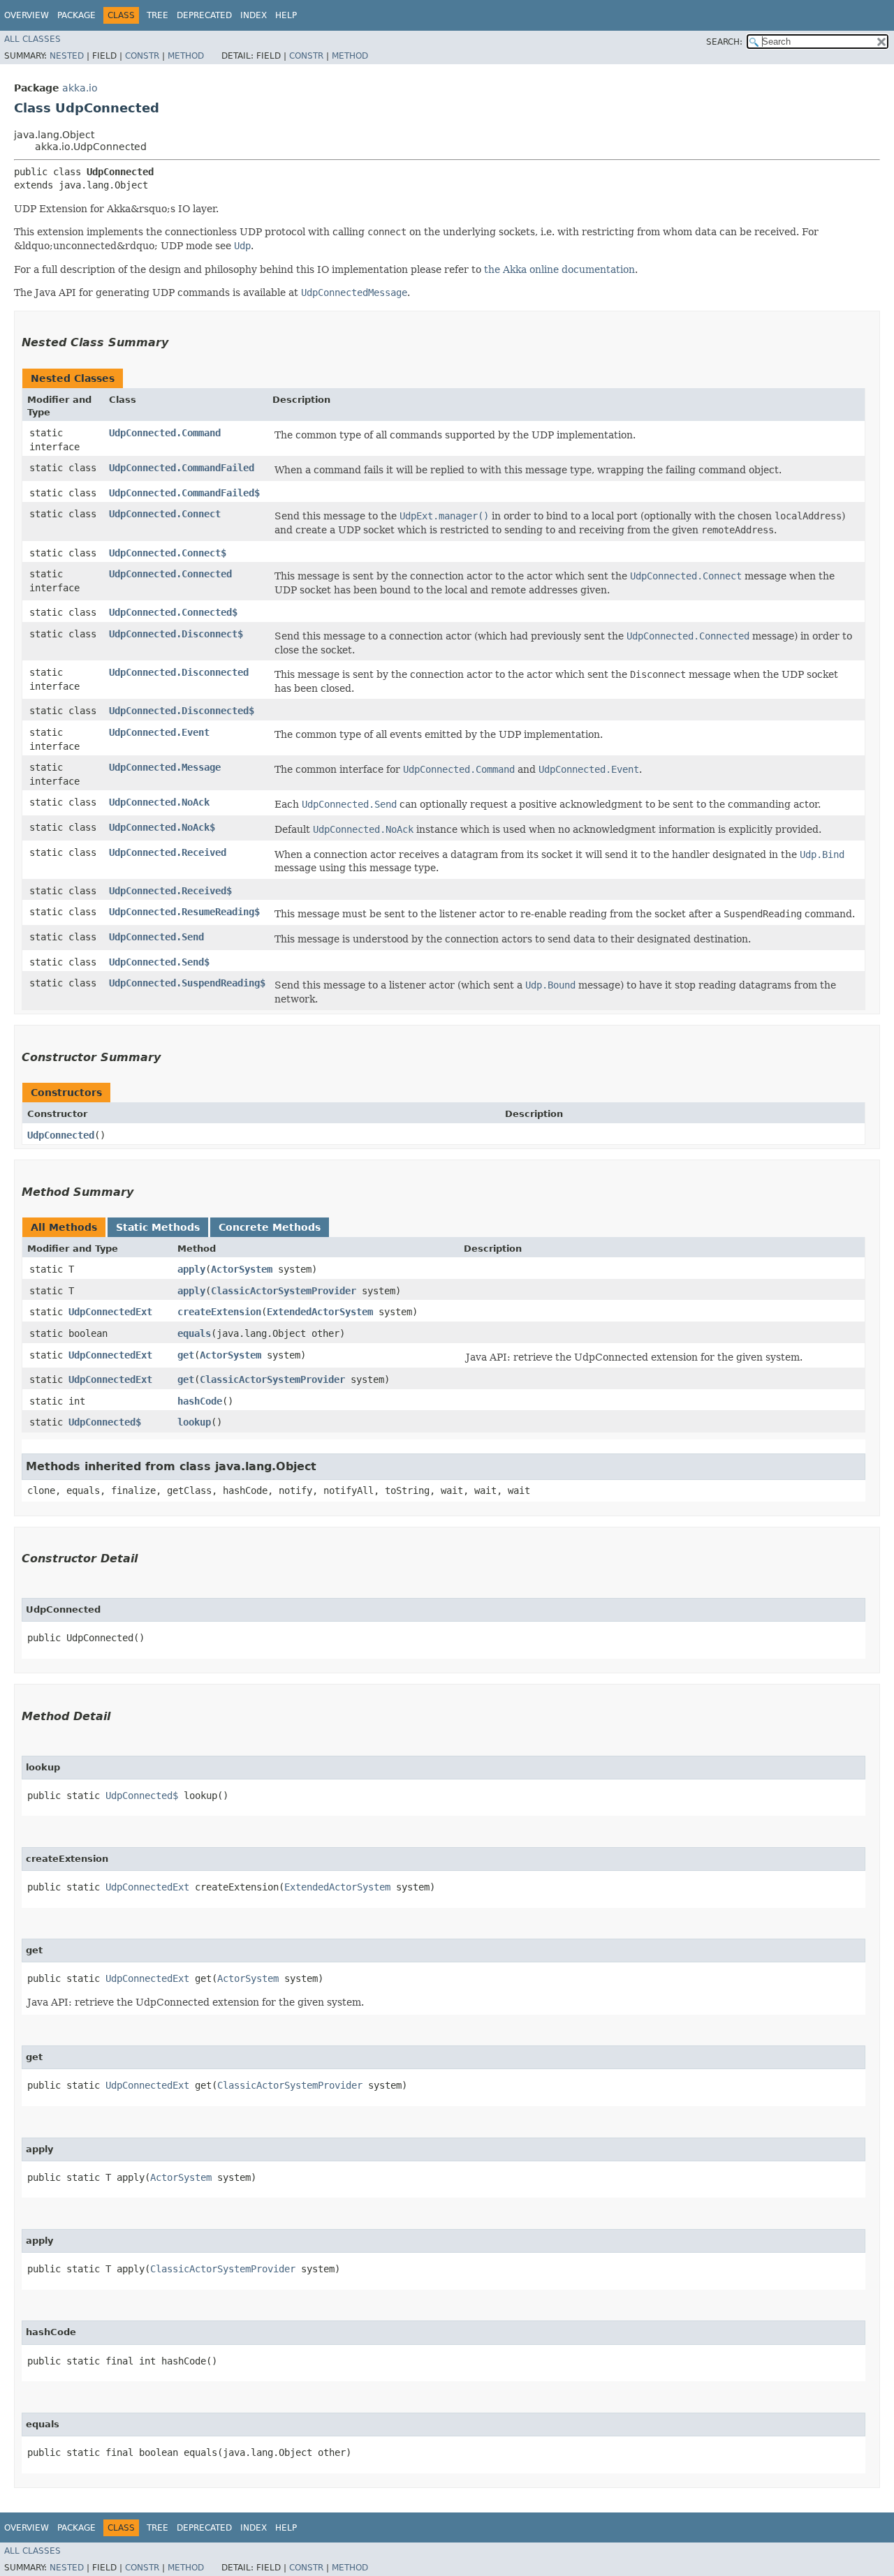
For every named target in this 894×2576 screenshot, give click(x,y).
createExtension (219, 1312)
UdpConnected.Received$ (170, 891)
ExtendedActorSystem (320, 1312)
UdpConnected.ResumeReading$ (184, 912)
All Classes (32, 39)
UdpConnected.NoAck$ (162, 827)
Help (286, 15)
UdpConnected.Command (165, 433)
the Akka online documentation (559, 269)
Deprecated (204, 15)
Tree (157, 15)
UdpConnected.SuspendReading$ (187, 983)
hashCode (200, 1401)
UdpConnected (61, 1135)
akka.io (80, 88)
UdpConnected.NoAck (159, 802)
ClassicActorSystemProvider (284, 1291)
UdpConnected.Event (159, 732)
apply (191, 1269)
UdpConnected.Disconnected (179, 672)
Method (186, 56)
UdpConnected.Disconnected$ (182, 711)
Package (76, 15)
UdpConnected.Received (168, 852)
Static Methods (158, 1227)
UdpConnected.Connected (170, 574)
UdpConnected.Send (156, 937)
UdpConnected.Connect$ (168, 553)
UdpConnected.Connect (165, 514)
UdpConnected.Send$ (159, 962)
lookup (194, 1422)
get (186, 1355)
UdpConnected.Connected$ (173, 612)
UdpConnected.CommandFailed (182, 468)
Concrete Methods (270, 1227)
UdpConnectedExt (110, 1312)
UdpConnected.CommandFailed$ (184, 493)
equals (194, 1333)
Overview (27, 15)
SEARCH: (724, 42)
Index (254, 15)
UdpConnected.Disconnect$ (176, 634)
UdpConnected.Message (165, 767)
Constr (142, 56)
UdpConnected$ (105, 1422)
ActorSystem (242, 1269)
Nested (67, 56)
